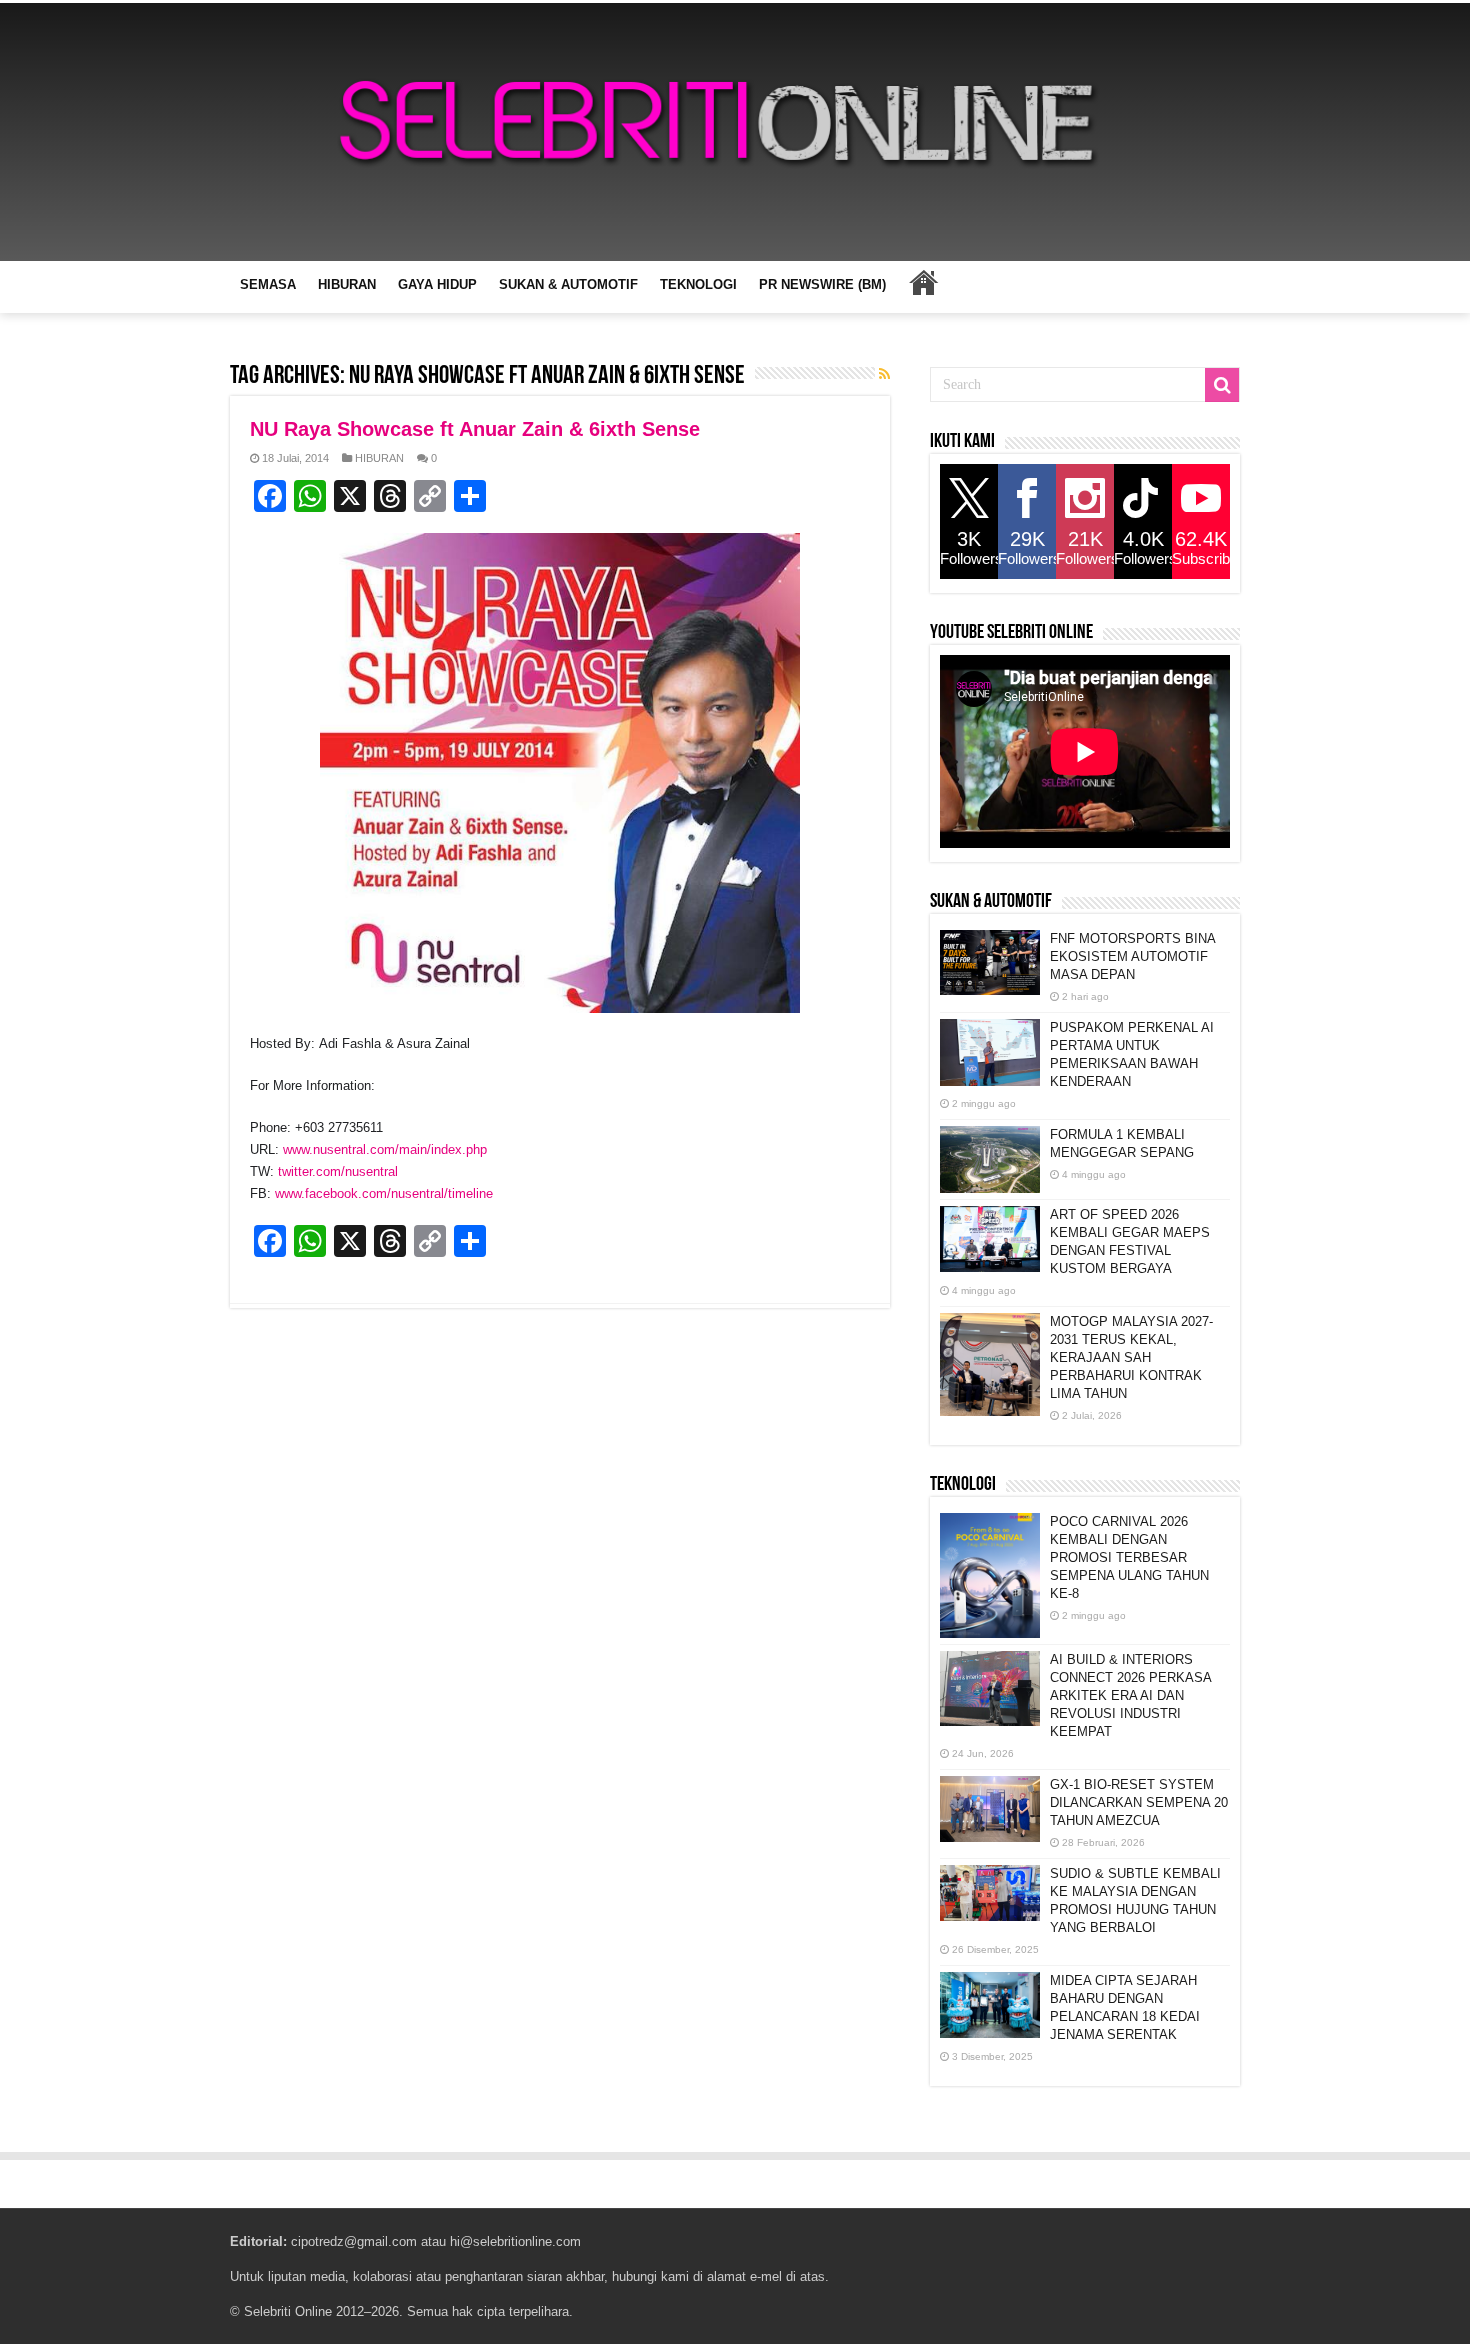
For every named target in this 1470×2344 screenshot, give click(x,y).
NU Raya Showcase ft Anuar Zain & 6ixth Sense (475, 429)
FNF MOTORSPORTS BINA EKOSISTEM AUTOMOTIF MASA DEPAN (1132, 956)
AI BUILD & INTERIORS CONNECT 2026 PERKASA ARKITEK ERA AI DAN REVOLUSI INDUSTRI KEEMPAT (1130, 1695)
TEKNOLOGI (698, 284)
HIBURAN (347, 284)
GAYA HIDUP (437, 284)
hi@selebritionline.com (515, 2241)
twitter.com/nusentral (338, 1171)
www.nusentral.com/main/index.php (385, 1149)
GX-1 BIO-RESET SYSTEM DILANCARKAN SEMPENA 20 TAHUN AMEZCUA (1139, 1802)
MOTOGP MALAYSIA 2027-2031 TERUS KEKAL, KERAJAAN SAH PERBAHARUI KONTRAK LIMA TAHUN (1131, 1357)
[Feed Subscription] (884, 374)
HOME (923, 282)
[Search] (1222, 385)
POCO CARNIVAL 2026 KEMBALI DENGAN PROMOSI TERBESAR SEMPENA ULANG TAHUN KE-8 (1129, 1557)
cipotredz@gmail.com (354, 2241)
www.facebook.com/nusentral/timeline (384, 1193)
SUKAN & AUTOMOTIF (568, 284)
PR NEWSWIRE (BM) (822, 284)
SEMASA (268, 284)
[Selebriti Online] (735, 132)
